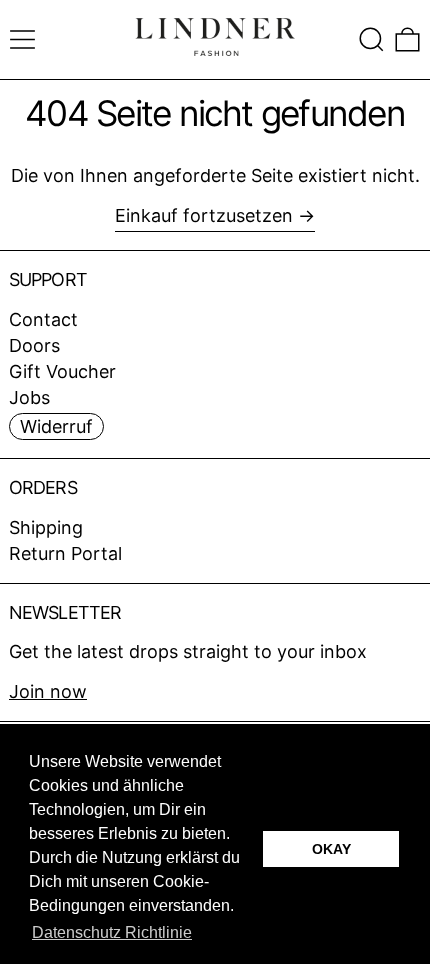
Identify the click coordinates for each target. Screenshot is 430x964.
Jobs (29, 397)
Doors (34, 345)
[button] (371, 39)
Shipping (46, 527)
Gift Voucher (62, 371)
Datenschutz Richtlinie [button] (112, 932)
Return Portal (65, 553)
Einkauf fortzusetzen (204, 215)
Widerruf (56, 426)
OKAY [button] (331, 849)
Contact (43, 319)
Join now (48, 691)
